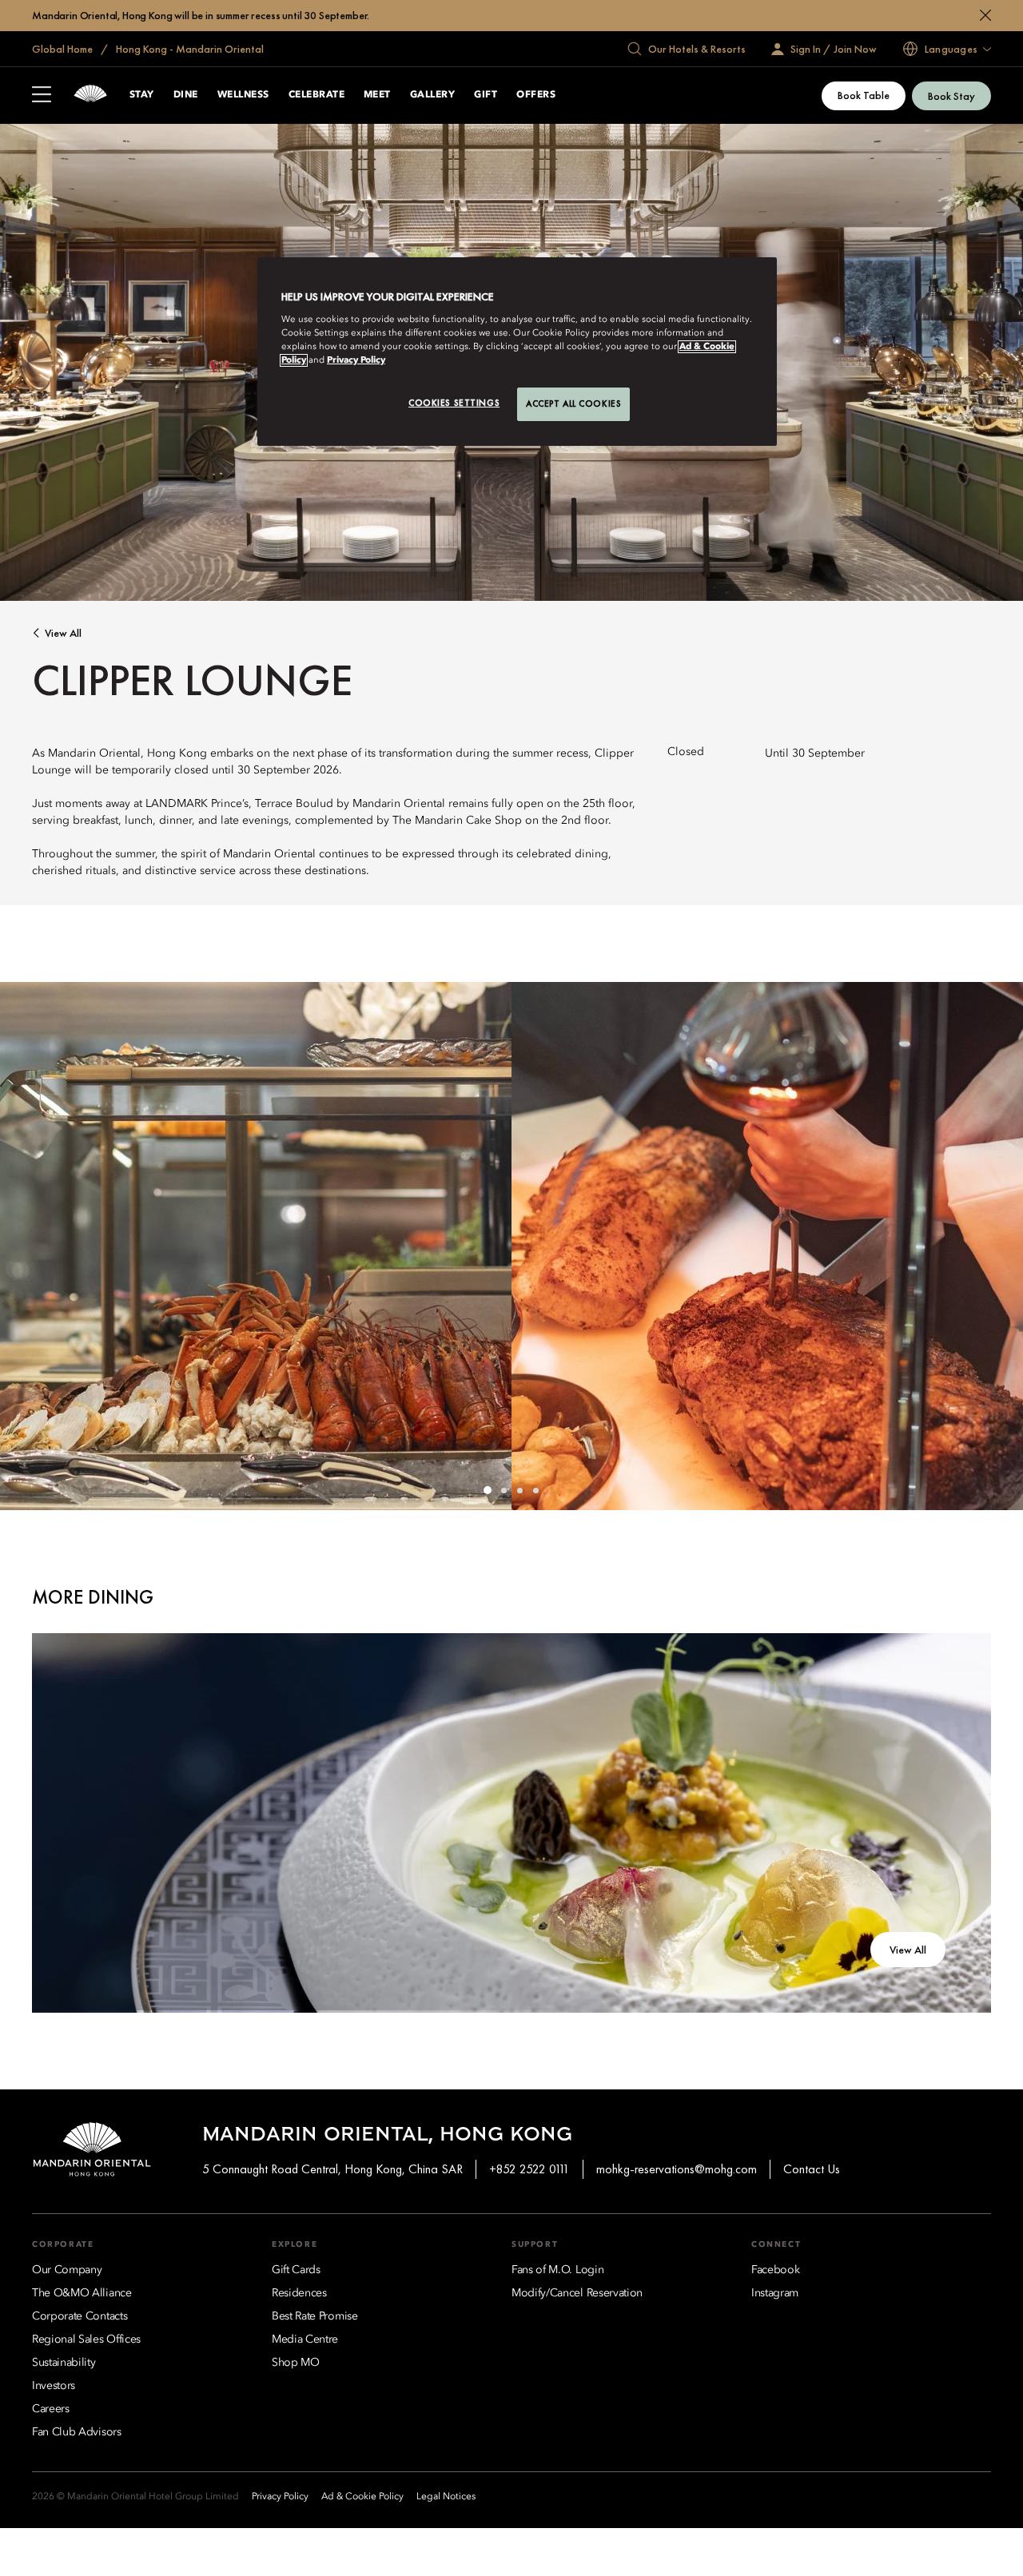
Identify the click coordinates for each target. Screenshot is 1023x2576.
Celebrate (316, 95)
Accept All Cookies (573, 403)
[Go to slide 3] (519, 1490)
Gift (486, 95)
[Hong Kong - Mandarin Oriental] (90, 95)
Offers (536, 95)
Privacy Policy (356, 360)
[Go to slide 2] (504, 1490)
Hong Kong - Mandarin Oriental (189, 49)
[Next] (991, 1246)
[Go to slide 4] (535, 1490)
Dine (186, 95)
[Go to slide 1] (488, 1490)
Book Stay (951, 96)
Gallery (432, 95)
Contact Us (812, 2169)
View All (63, 633)
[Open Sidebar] (42, 96)
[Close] (985, 15)
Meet (377, 95)
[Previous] (32, 1246)
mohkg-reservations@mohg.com (677, 2169)
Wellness (243, 95)
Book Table (864, 95)
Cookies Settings (454, 403)
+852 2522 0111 (529, 2169)
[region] (517, 352)
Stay (142, 95)
